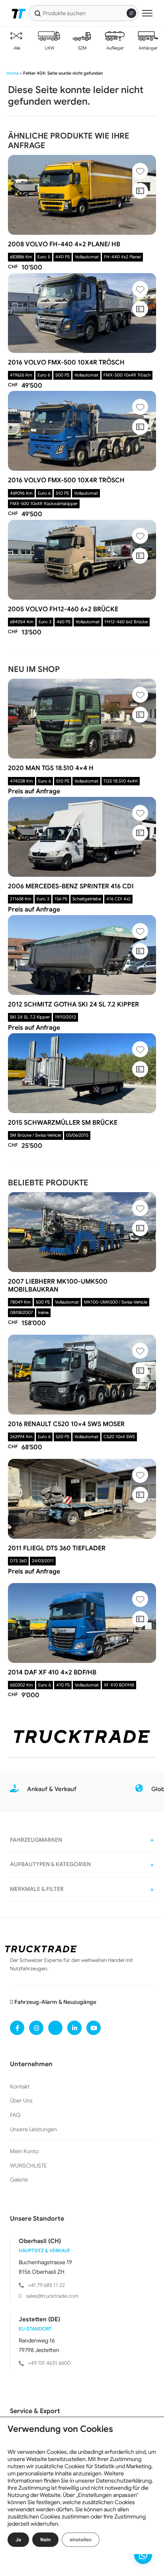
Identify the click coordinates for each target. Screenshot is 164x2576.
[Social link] (17, 2028)
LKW (49, 48)
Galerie (19, 2180)
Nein (45, 2539)
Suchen (38, 13)
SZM (82, 48)
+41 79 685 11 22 (46, 2285)
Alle (16, 48)
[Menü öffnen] (147, 13)
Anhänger (147, 48)
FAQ (15, 2115)
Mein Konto (24, 2151)
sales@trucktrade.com (52, 2296)
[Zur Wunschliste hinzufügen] (140, 171)
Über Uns (21, 2100)
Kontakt (20, 2087)
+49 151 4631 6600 (49, 2363)
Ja (18, 2539)
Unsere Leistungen (33, 2129)
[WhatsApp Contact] (143, 2555)
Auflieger (114, 48)
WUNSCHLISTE (28, 2166)
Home (13, 73)
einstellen (81, 2539)
